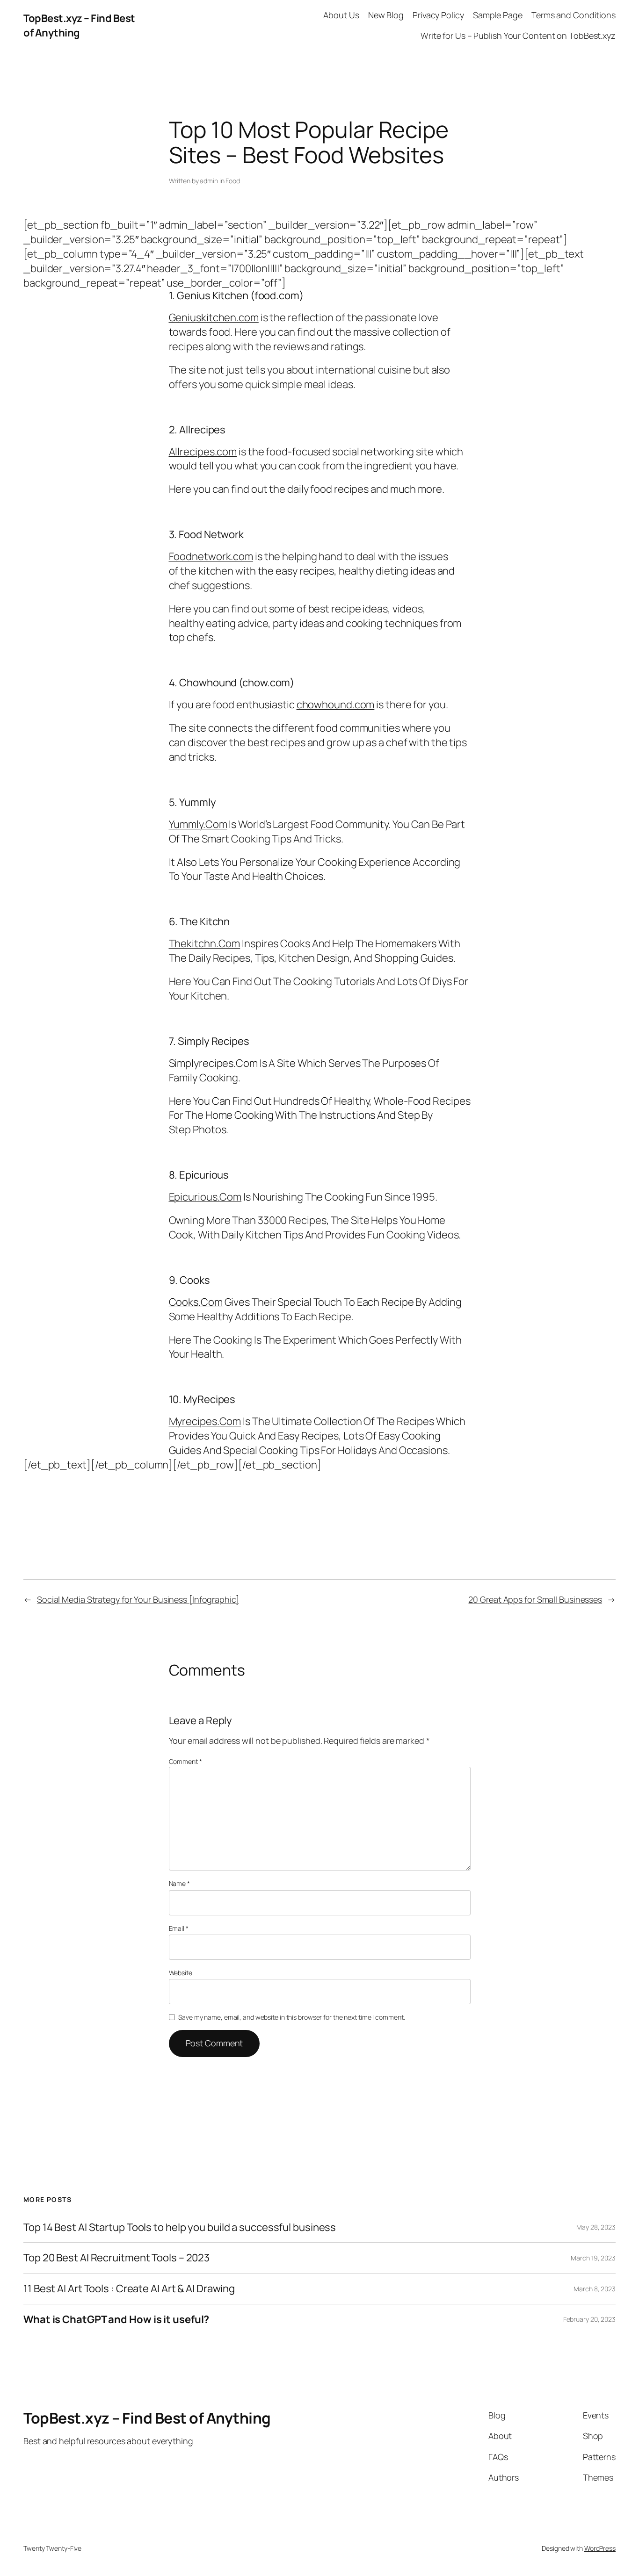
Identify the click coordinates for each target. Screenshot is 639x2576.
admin (209, 181)
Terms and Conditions (574, 15)
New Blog (386, 15)
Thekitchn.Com (205, 943)
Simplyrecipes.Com (213, 1063)
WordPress (600, 2548)
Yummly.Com (198, 824)
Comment (185, 1761)
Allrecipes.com (203, 452)
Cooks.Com (196, 1302)
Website (181, 1973)
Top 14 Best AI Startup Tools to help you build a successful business (180, 2227)
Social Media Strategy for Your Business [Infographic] (138, 1599)
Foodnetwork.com (211, 556)
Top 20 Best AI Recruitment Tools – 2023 (116, 2258)
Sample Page (498, 15)
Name (179, 1883)
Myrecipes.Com (205, 1421)
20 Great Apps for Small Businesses (535, 1599)
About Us (341, 15)
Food (233, 181)
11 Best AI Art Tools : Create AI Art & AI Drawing (129, 2289)
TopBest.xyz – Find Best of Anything (79, 25)
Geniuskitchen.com (214, 317)
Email (179, 1928)
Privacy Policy (438, 15)
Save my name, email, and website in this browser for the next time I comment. (291, 2017)
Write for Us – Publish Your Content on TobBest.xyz (518, 36)
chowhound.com (336, 705)
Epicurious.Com (205, 1197)
